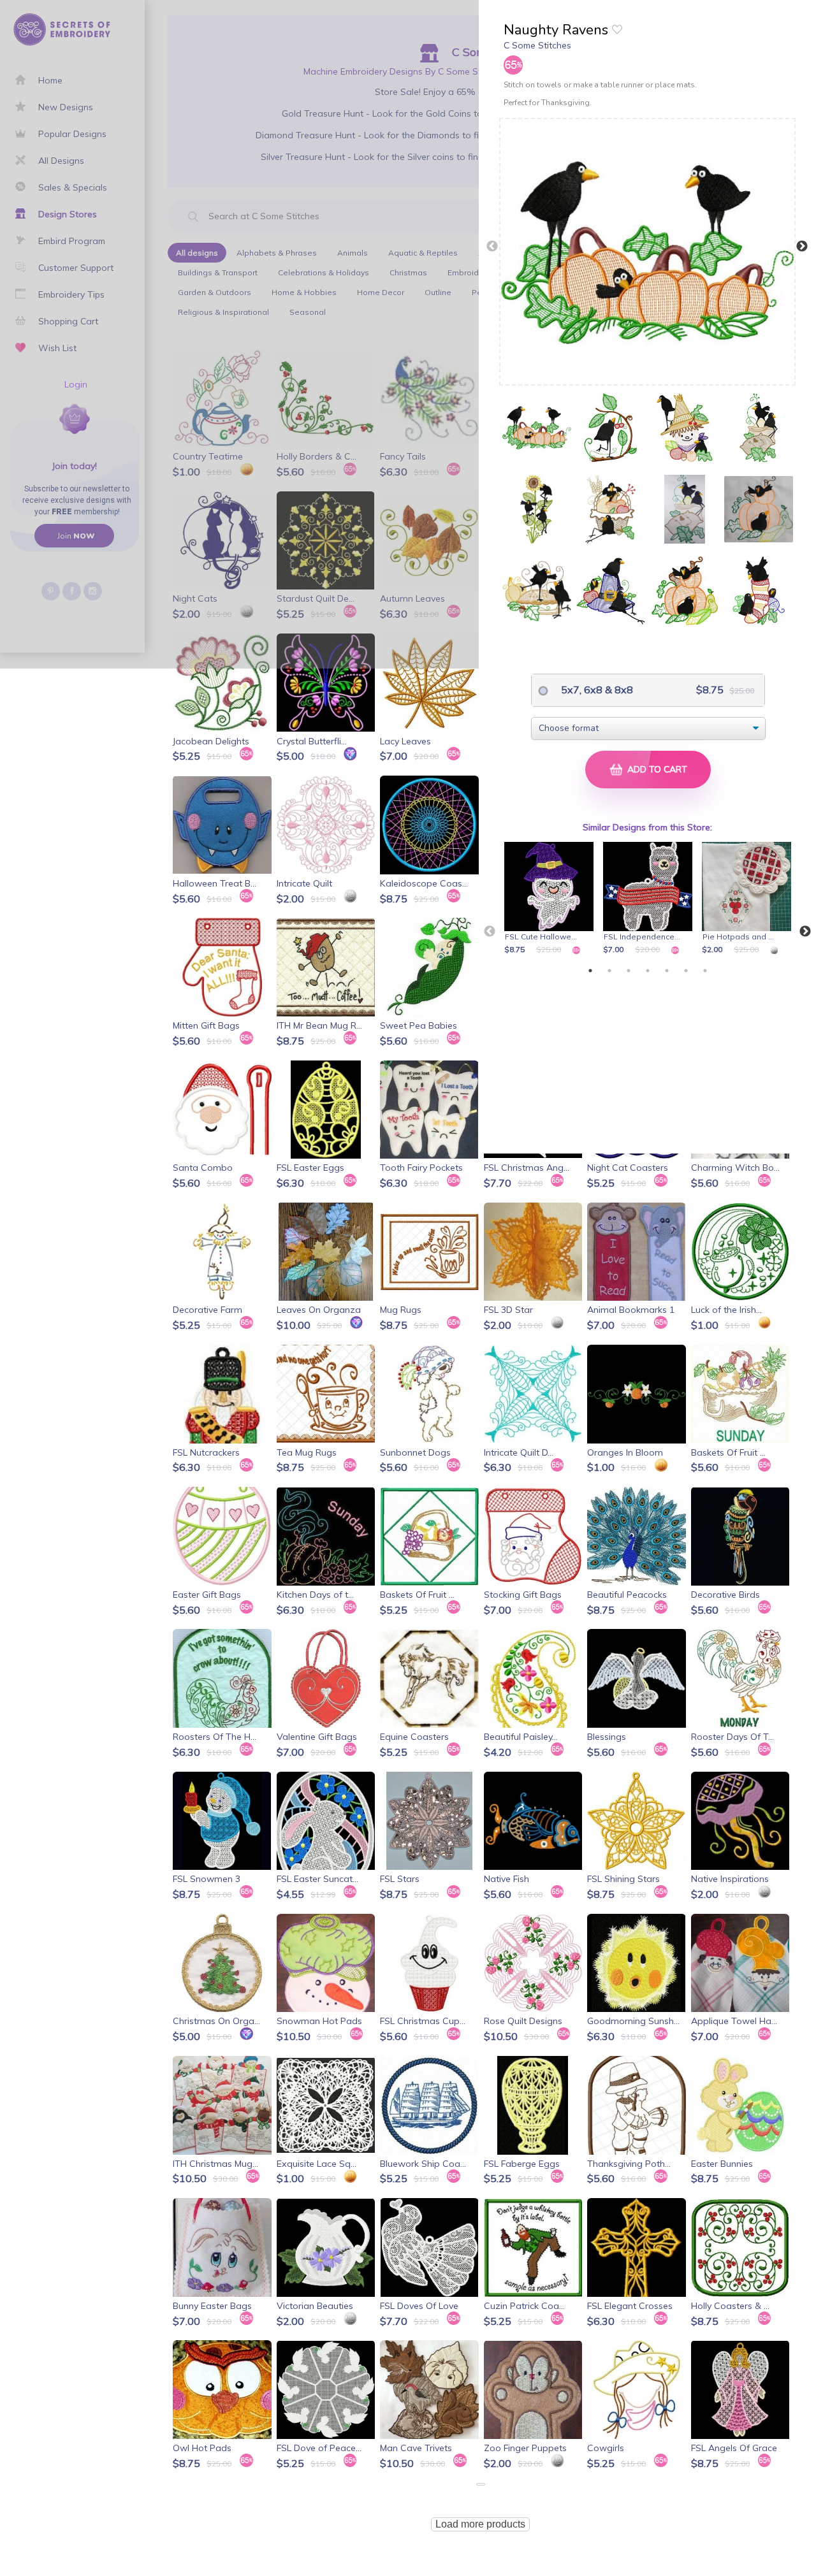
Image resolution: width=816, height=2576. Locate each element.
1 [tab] (590, 971)
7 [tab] (705, 971)
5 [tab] (667, 971)
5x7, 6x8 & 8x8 (596, 690)
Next (802, 247)
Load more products (480, 2524)
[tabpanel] (551, 899)
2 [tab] (609, 971)
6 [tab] (686, 971)
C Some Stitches (537, 45)
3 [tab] (629, 971)
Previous (492, 247)
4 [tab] (648, 971)
